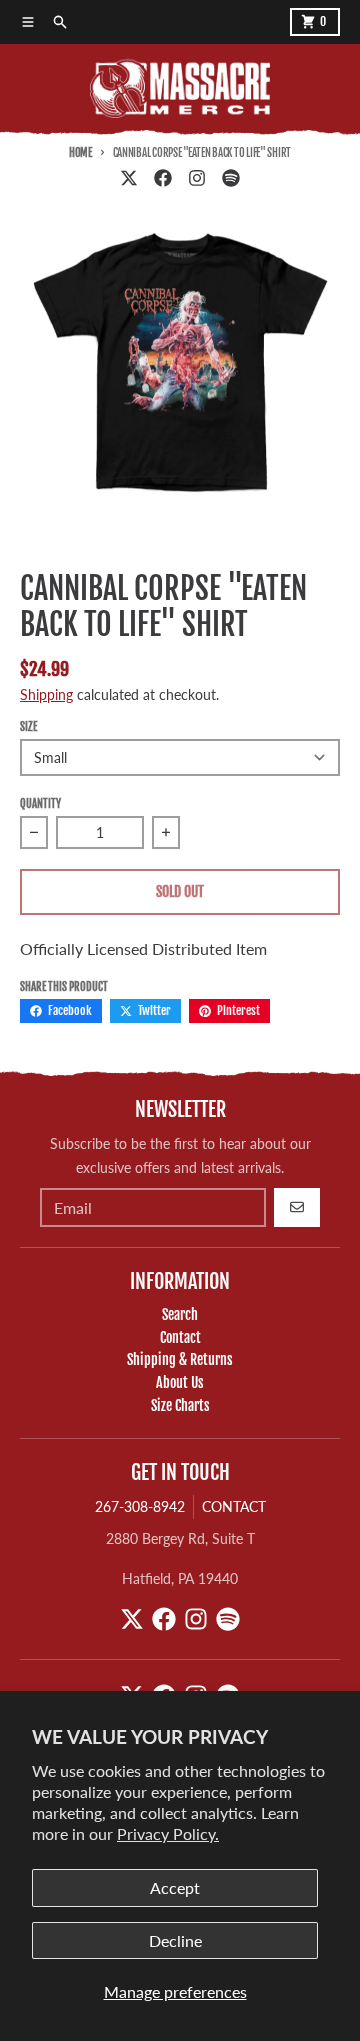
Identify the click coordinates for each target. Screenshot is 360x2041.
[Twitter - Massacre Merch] (129, 178)
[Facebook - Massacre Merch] (163, 178)
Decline (175, 1940)
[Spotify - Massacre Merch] (231, 178)
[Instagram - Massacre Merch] (197, 178)
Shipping (46, 694)
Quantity (40, 804)
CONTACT (234, 1506)
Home (80, 153)
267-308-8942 (140, 1506)
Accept (175, 1887)
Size (28, 727)
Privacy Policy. (168, 1833)
